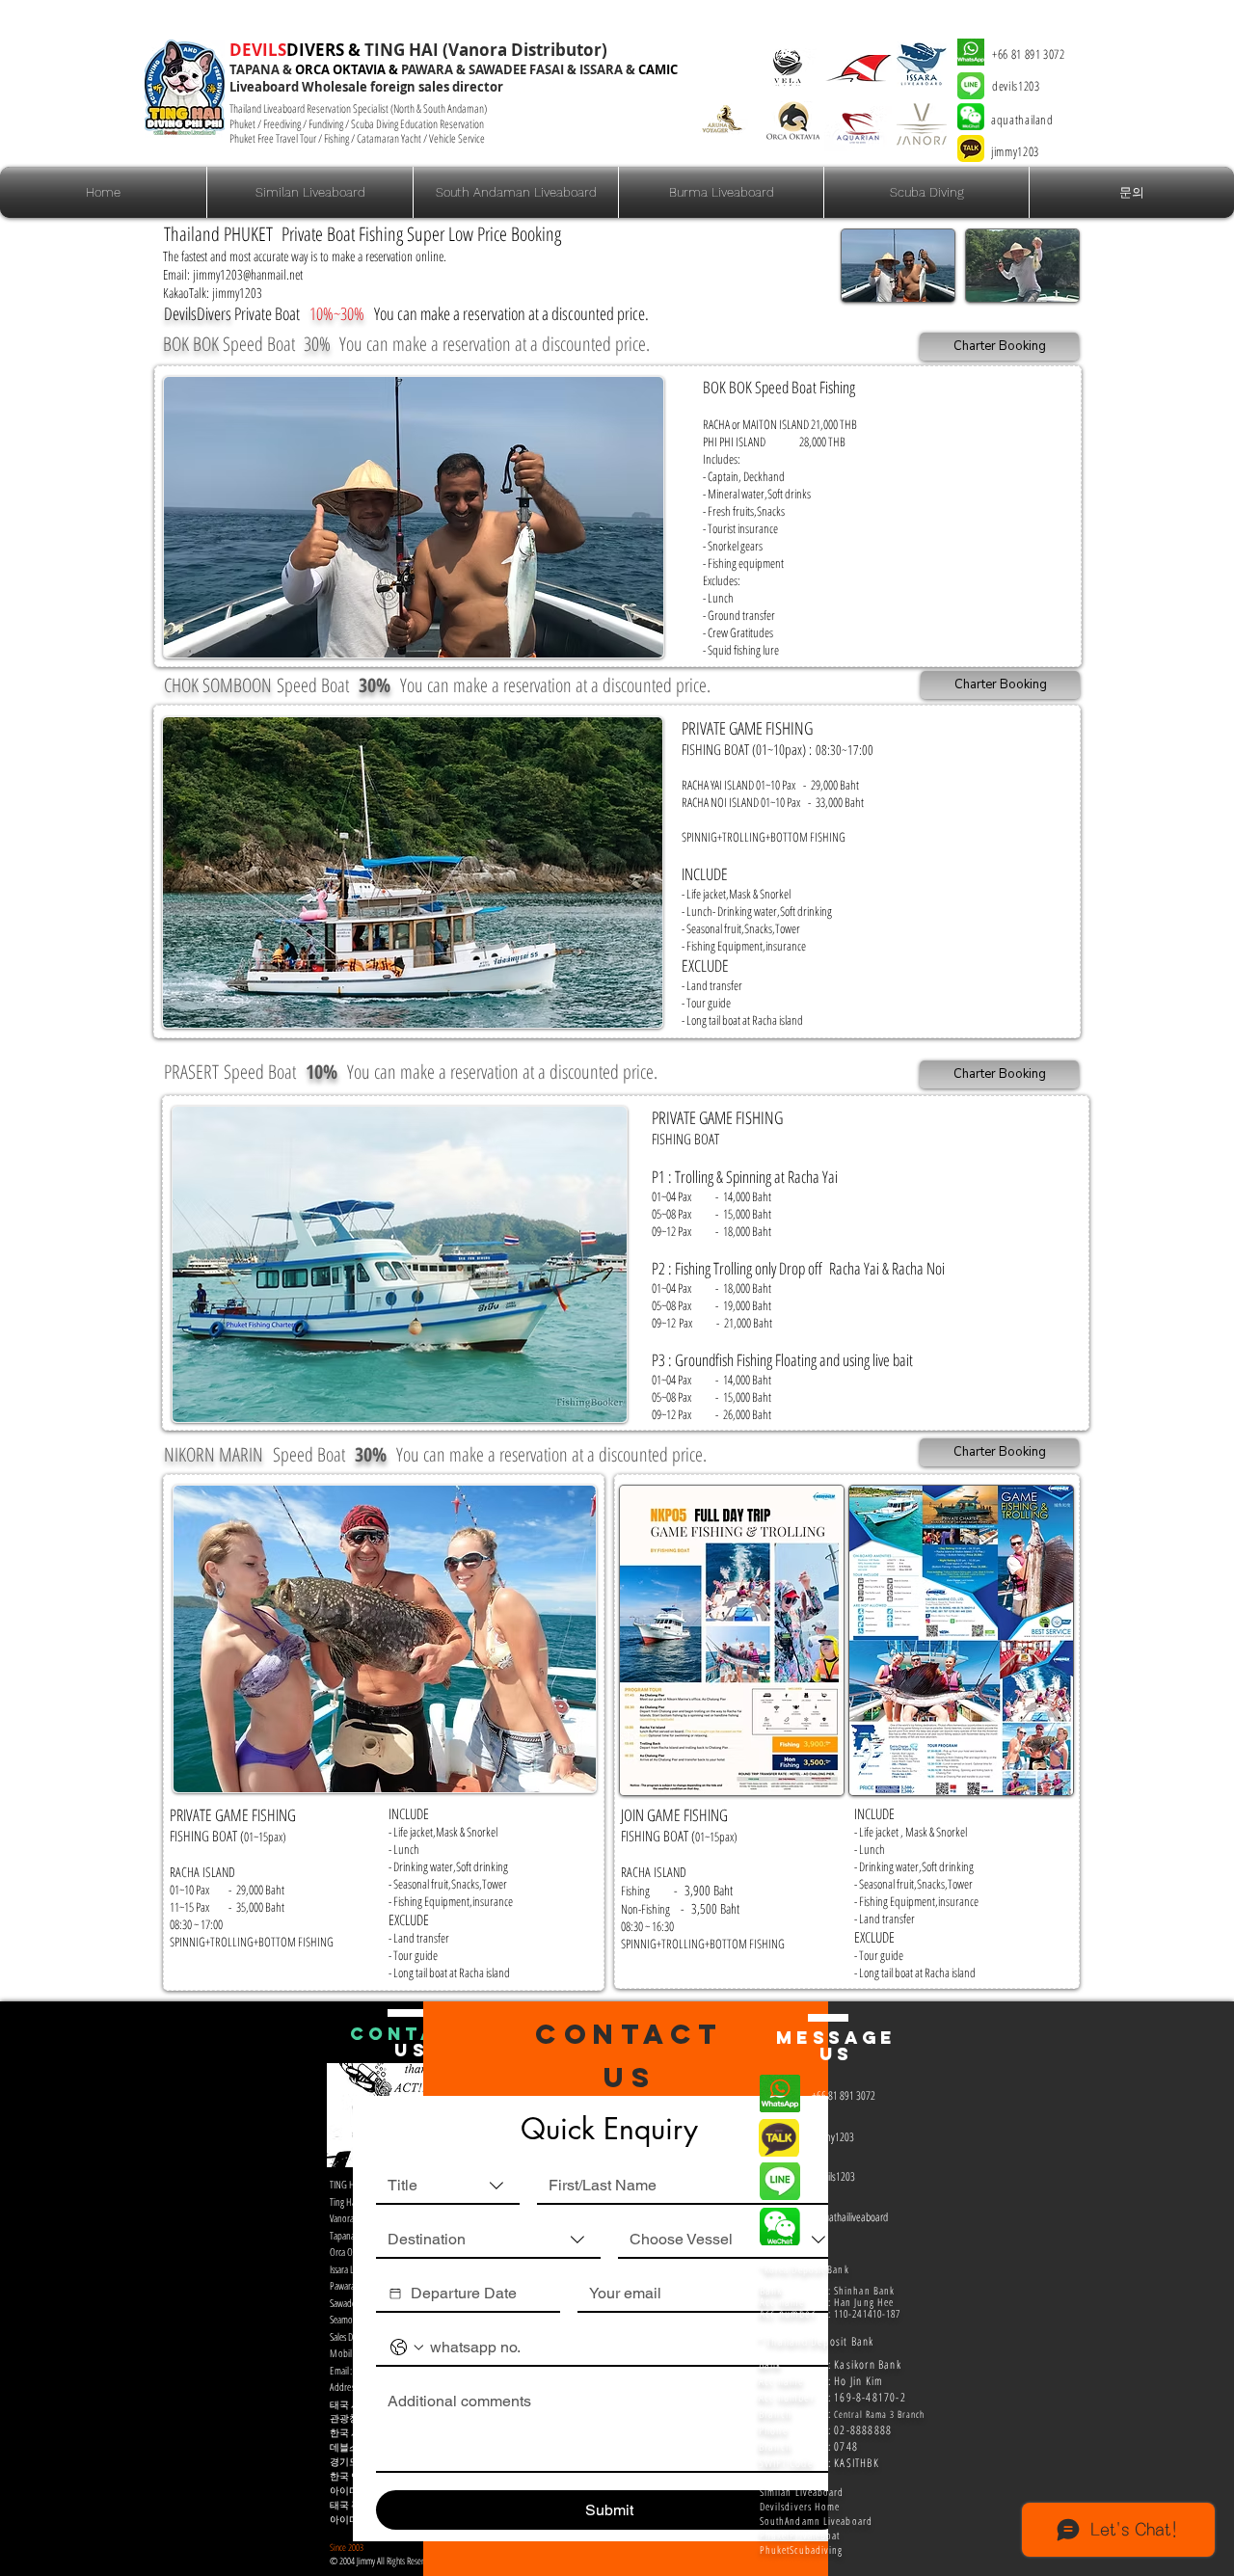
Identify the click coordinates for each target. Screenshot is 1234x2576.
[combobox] (448, 2187)
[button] (926, 192)
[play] (634, 629)
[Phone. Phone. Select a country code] (407, 2348)
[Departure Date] (395, 2294)
